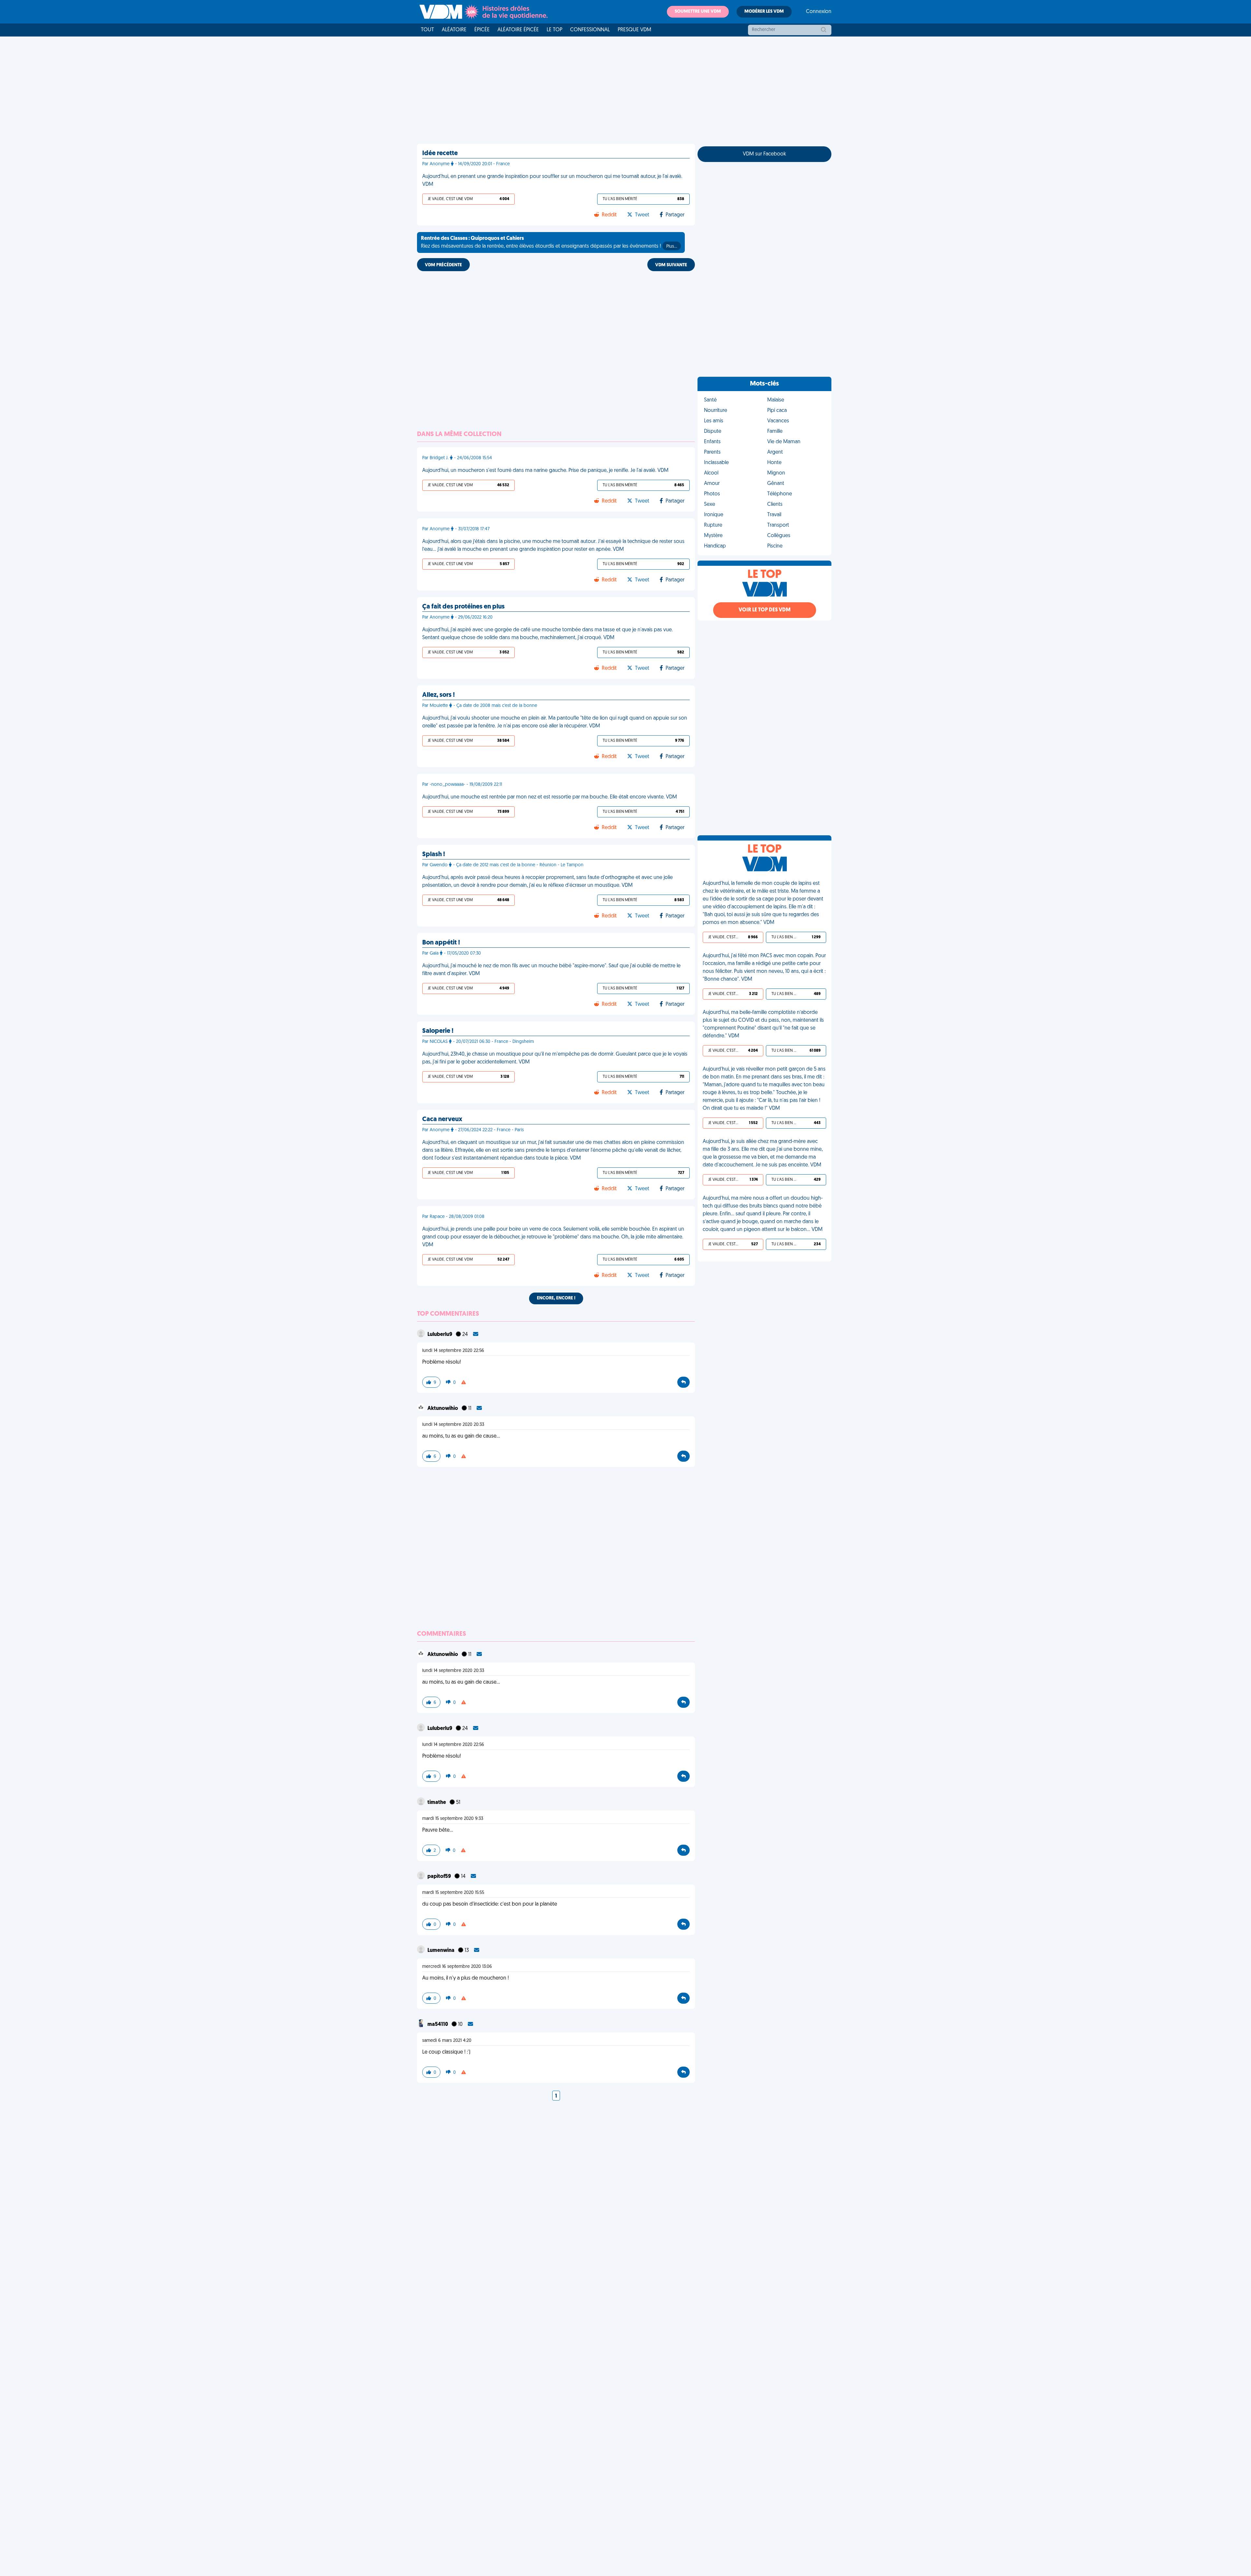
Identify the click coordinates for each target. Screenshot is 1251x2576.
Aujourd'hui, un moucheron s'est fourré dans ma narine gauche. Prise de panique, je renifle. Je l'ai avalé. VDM (545, 471)
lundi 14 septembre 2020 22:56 (453, 1351)
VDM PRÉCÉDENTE (443, 265)
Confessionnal (590, 30)
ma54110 (438, 2025)
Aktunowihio (443, 1409)
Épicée (482, 30)
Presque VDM (634, 30)
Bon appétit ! (441, 943)
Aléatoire (454, 30)
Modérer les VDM (764, 12)
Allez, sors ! (439, 695)
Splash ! (434, 855)
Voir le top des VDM (765, 610)
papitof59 (440, 1877)
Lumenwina (441, 1951)
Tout (427, 30)
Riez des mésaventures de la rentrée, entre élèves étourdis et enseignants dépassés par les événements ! (549, 242)
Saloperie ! (438, 1031)
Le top (554, 30)
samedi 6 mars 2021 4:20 (447, 2041)
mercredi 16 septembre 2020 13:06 (457, 1967)
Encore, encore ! (556, 1298)
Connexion (819, 12)
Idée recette (440, 154)
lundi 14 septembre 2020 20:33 (453, 1425)
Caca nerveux (442, 1120)
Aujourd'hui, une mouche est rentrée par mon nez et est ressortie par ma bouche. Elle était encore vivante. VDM (550, 797)
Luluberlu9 (440, 1335)
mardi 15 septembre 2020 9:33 (453, 1819)
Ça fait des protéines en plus (463, 607)
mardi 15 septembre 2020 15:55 (453, 1893)
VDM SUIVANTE (671, 265)
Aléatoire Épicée (518, 30)
